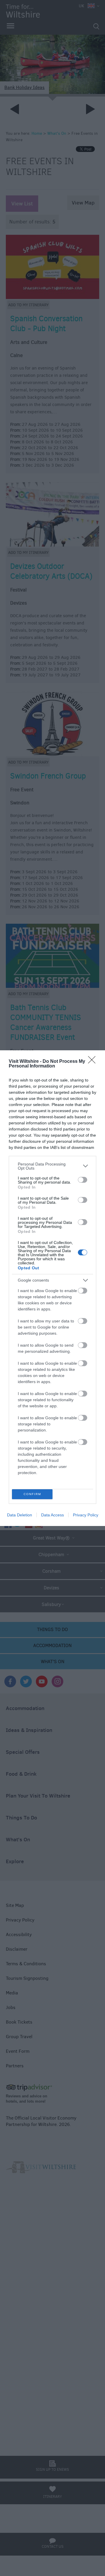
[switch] (83, 1180)
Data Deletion (20, 1515)
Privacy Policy (86, 1515)
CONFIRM (32, 1494)
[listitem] (52, 1166)
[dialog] (52, 1288)
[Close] (94, 1062)
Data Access (52, 1515)
